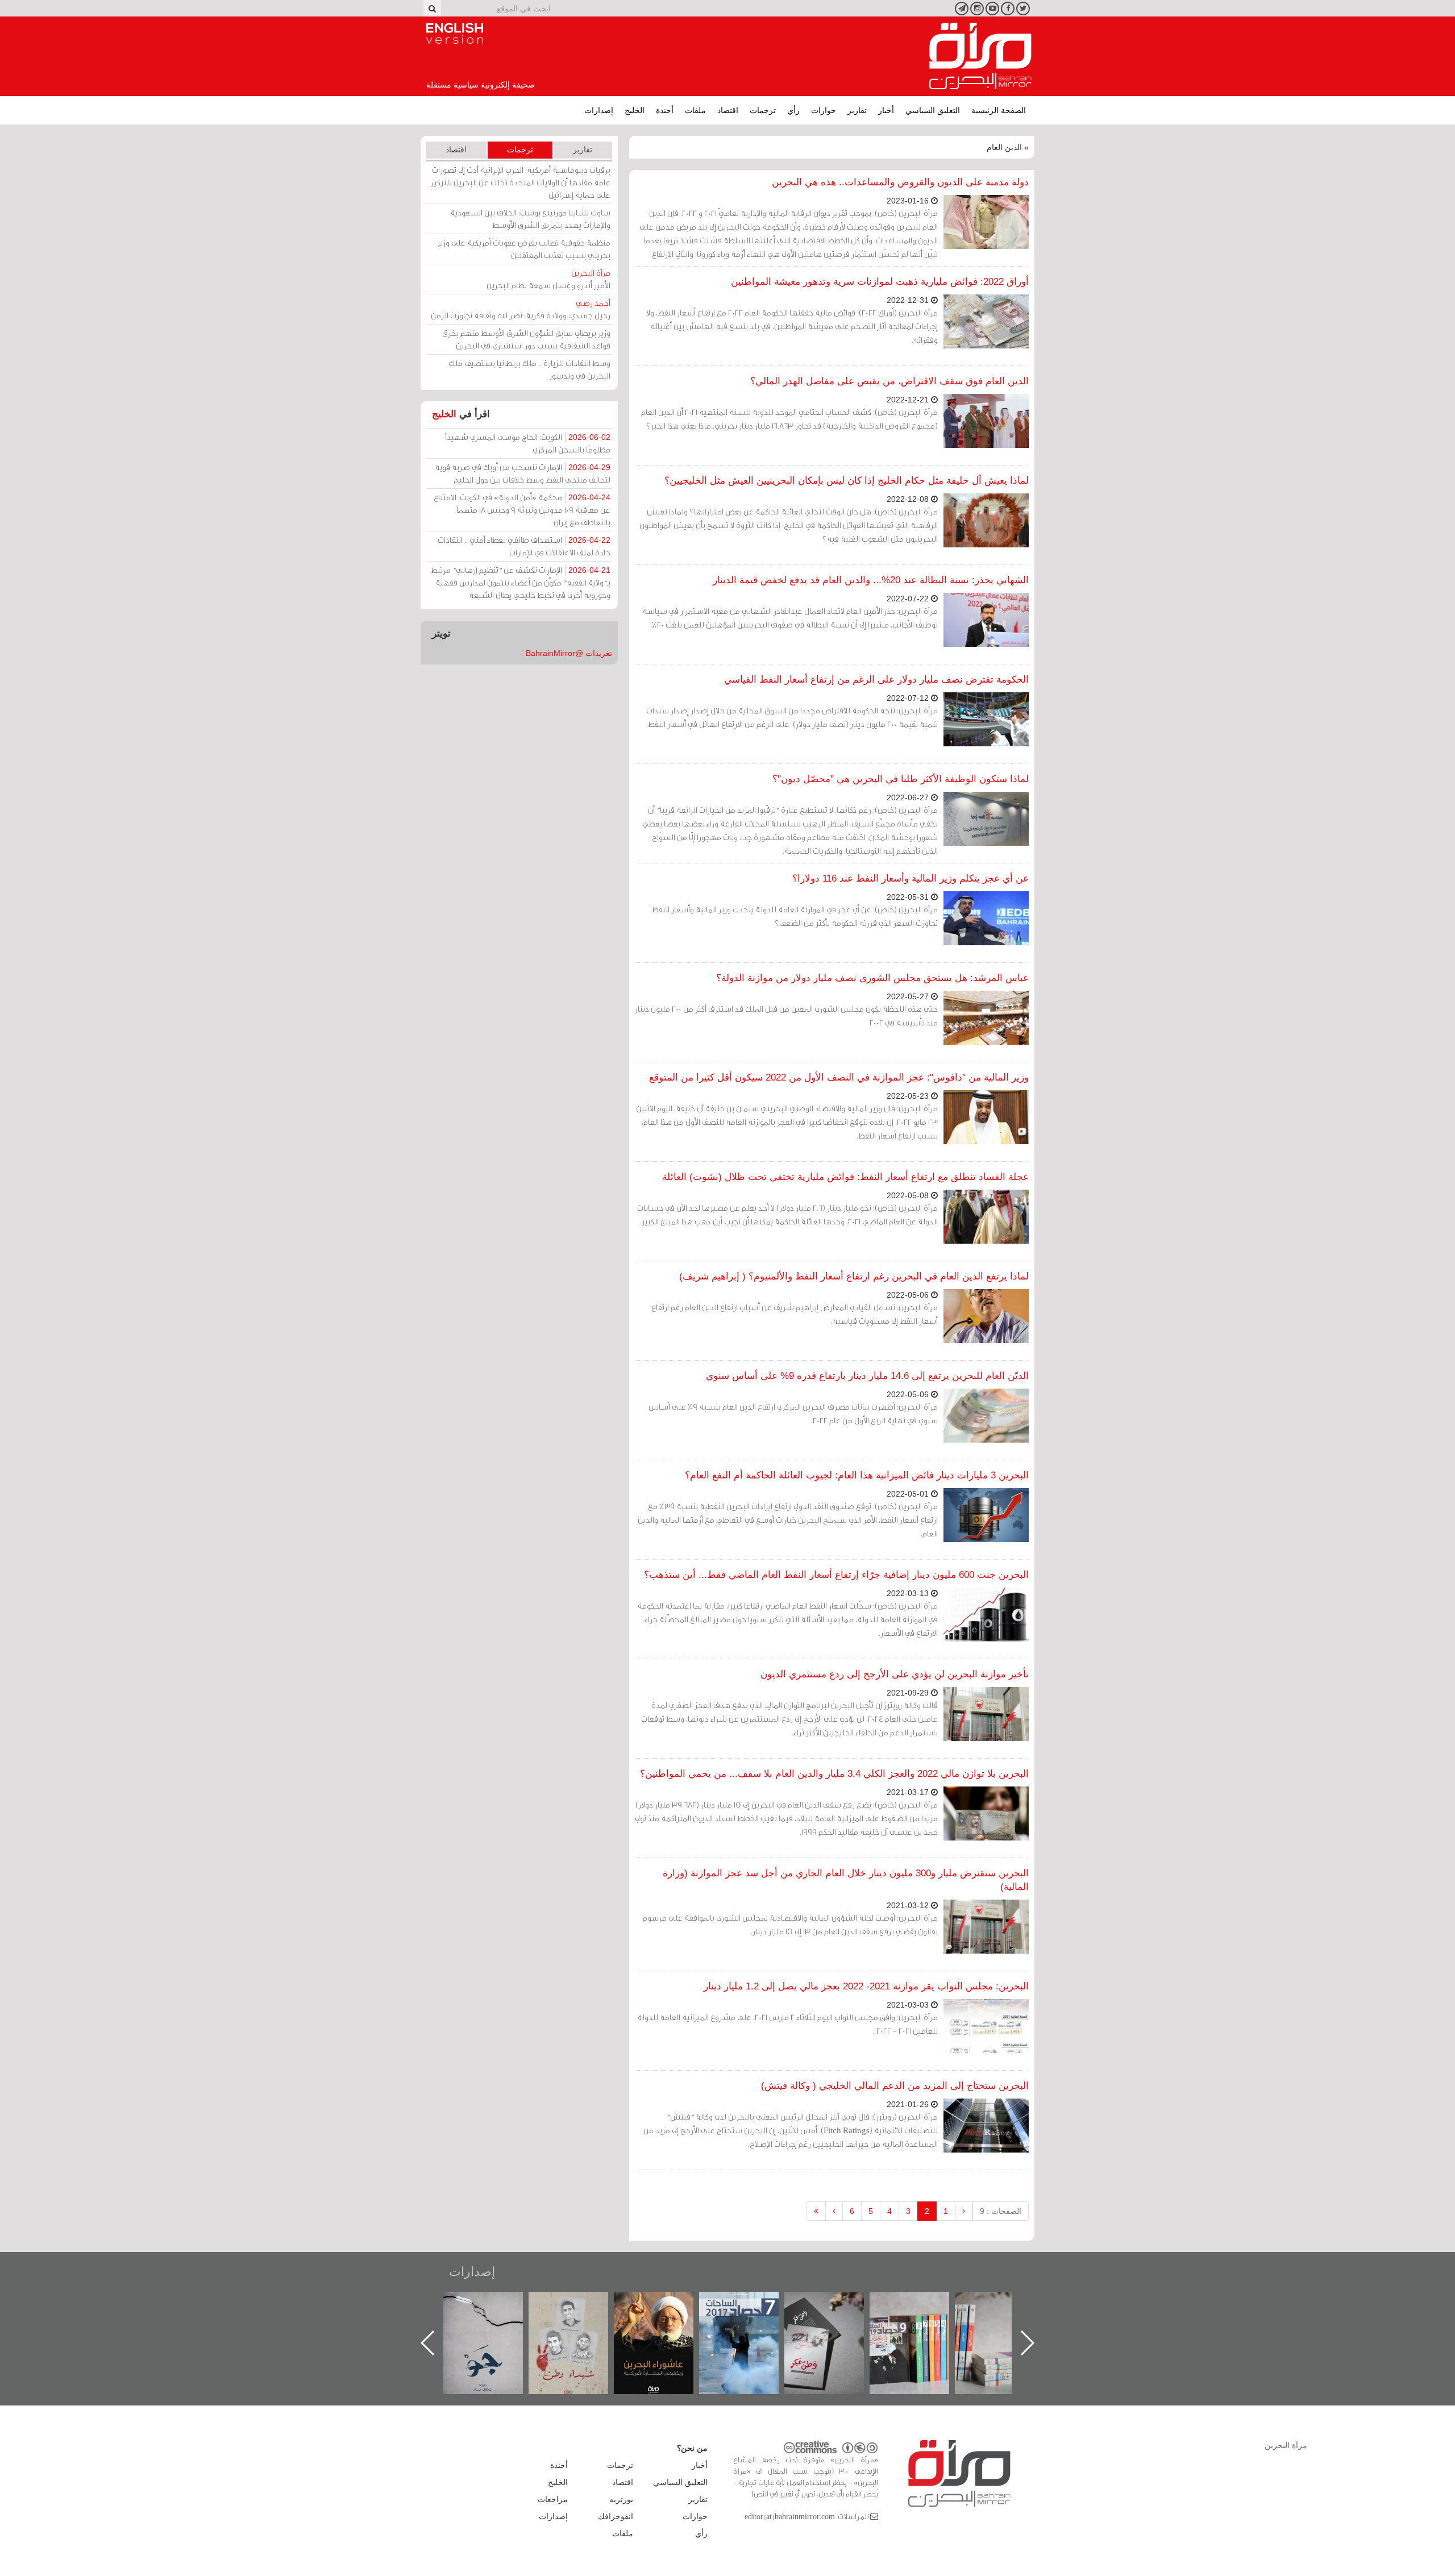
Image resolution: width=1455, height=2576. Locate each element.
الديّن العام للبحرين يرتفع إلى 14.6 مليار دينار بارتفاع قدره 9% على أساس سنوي (867, 1376)
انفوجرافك (616, 2516)
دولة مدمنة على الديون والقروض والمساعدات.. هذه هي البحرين (900, 182)
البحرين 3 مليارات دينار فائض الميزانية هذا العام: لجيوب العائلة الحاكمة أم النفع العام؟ (857, 1475)
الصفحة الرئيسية (999, 110)
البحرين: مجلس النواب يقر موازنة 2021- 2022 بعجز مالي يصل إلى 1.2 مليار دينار (866, 1986)
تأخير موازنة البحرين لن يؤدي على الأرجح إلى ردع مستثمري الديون (895, 1674)
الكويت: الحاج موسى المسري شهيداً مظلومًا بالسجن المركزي (528, 443)
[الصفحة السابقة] (964, 2211)
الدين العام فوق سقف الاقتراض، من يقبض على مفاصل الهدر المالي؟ (889, 381)
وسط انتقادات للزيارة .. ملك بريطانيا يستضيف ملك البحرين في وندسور (529, 369)
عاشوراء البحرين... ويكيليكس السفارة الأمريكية (751, 2318)
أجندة (665, 110)
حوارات (824, 110)
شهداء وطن (665, 2304)
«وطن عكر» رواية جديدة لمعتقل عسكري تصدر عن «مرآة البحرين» (921, 2324)
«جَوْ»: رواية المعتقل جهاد (580, 2311)
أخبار (886, 110)
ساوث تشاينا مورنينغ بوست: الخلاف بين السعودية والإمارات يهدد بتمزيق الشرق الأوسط (530, 219)
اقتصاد (728, 110)
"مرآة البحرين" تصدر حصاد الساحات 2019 (1006, 2318)
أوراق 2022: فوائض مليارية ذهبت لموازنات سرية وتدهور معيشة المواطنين (880, 282)
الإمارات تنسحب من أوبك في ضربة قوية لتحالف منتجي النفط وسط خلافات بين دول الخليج (523, 473)
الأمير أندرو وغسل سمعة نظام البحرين (548, 279)
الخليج (635, 110)
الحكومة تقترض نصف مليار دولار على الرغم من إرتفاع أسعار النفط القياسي (876, 680)
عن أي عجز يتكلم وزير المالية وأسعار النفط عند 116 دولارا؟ (911, 878)
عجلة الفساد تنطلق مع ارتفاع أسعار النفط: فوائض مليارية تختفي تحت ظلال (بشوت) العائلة (845, 1177)
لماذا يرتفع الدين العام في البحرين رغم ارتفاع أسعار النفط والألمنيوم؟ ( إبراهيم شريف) (854, 1276)
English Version (455, 34)
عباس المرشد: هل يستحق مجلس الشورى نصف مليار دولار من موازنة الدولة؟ (872, 978)
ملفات (695, 110)
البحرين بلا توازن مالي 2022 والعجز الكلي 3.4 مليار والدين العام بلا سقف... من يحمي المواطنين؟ (834, 1774)
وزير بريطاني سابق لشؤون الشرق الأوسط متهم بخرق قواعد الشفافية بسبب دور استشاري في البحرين (526, 339)
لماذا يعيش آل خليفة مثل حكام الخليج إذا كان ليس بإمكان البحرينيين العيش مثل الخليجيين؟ (847, 481)
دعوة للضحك (494, 2304)
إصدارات (599, 110)
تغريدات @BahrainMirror (569, 653)
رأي (793, 110)
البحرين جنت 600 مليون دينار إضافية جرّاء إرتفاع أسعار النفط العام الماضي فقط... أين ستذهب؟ (836, 1575)
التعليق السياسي (933, 110)
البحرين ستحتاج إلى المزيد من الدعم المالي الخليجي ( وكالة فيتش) (895, 2086)
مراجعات (553, 2499)
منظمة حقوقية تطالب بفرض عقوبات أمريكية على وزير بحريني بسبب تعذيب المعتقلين (524, 249)
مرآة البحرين (980, 56)
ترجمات (763, 110)
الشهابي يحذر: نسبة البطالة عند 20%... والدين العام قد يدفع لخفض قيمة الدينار (871, 580)
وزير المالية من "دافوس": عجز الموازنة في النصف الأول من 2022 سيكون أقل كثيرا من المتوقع (839, 1077)
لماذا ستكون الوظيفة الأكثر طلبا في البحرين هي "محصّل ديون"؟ (901, 779)
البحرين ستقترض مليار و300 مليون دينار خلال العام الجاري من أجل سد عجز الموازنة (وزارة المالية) (846, 1880)
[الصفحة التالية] (834, 2211)
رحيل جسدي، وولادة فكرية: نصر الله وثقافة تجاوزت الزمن (521, 309)
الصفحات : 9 (1001, 2211)
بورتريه (621, 2499)
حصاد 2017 (835, 2304)
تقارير (857, 110)
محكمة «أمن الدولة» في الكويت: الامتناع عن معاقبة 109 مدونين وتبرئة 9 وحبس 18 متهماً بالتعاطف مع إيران (522, 510)
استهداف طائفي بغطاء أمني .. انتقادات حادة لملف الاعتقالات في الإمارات (524, 546)
